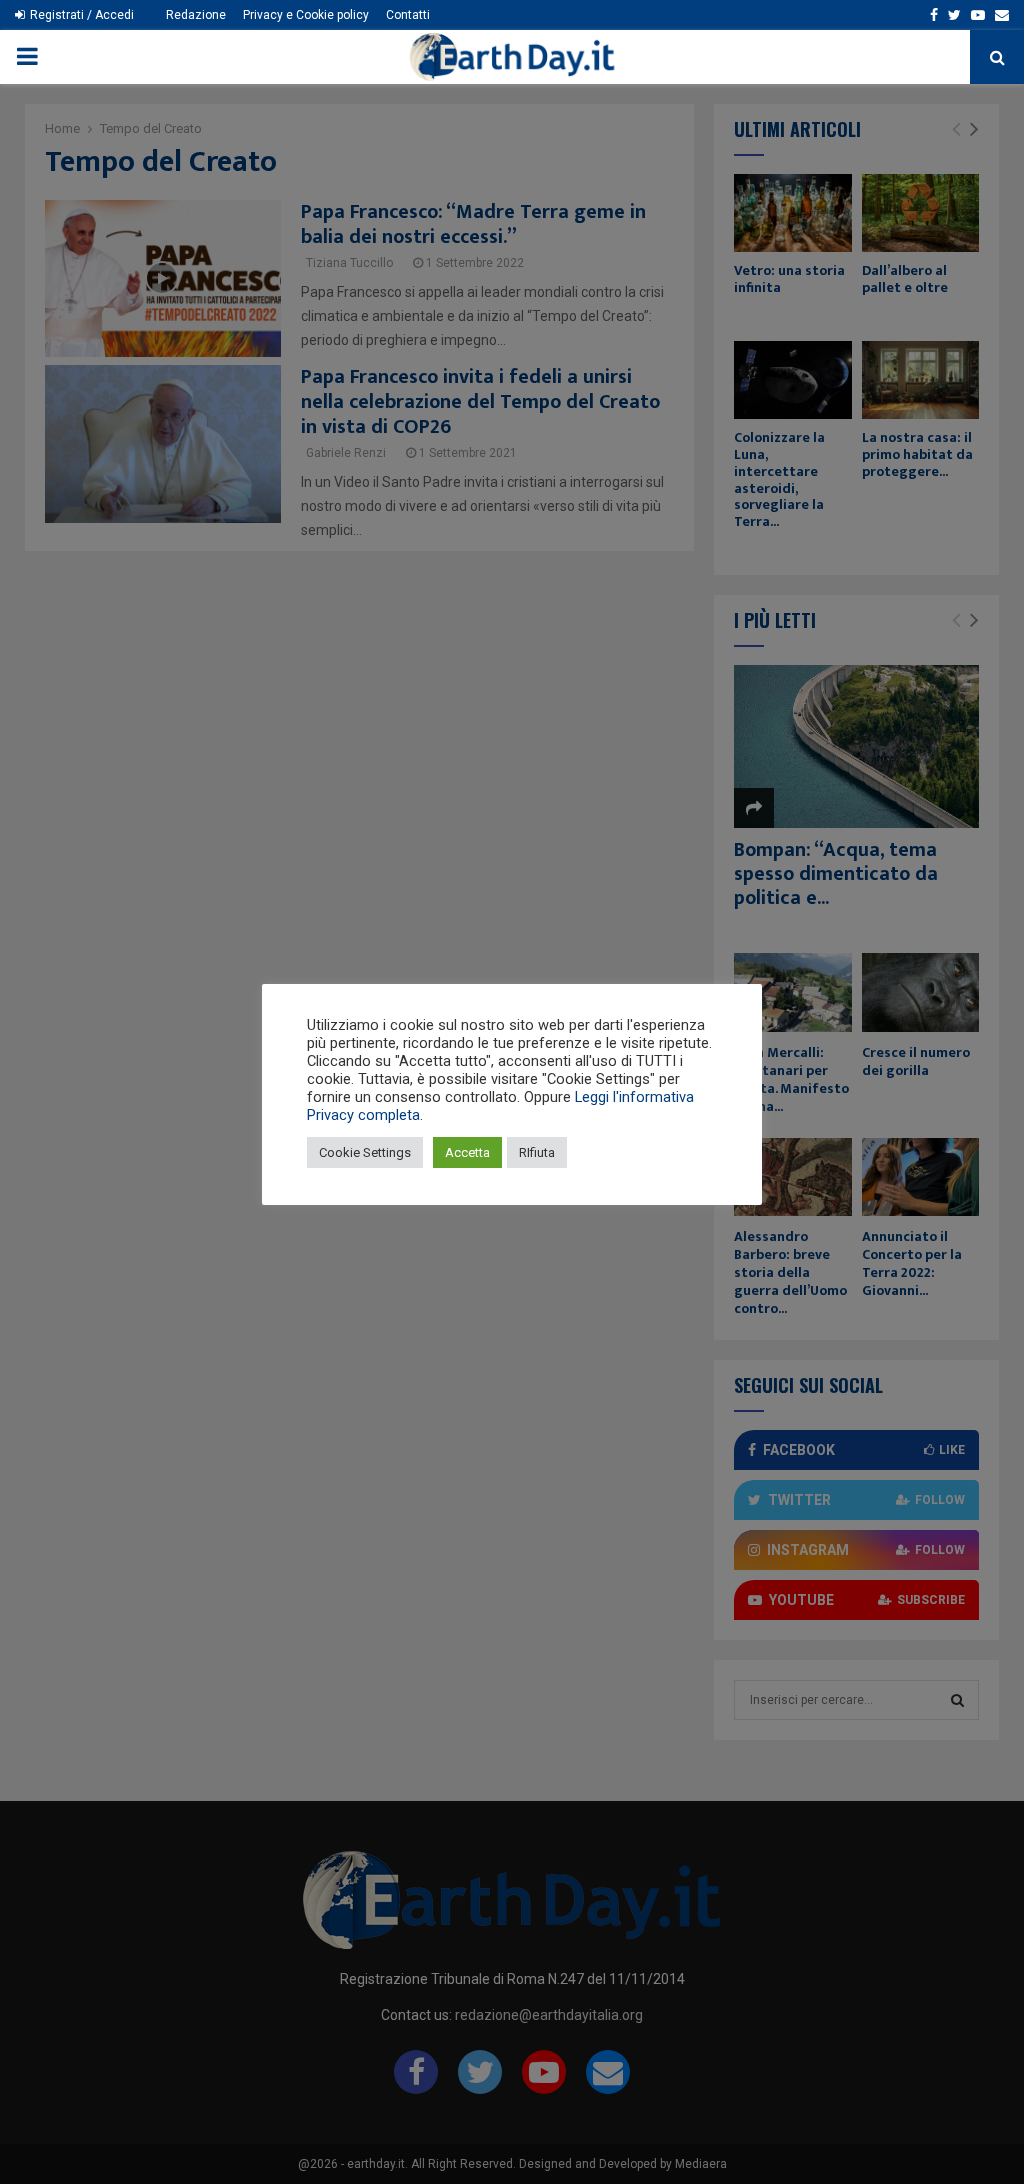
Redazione (196, 15)
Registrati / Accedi (80, 15)
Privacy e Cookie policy (306, 15)
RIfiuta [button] (537, 1152)
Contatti (408, 15)
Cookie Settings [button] (365, 1152)
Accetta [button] (467, 1152)
